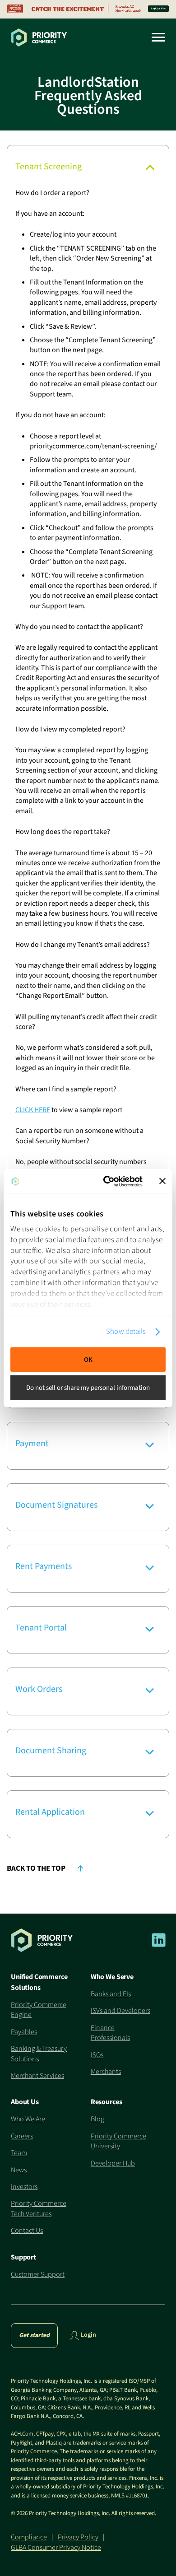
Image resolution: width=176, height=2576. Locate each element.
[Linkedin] (159, 1945)
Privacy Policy (78, 2537)
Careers (22, 2136)
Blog (97, 2119)
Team (19, 2153)
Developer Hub (113, 2163)
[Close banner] (162, 1181)
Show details (126, 1331)
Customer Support (38, 2274)
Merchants (106, 2072)
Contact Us (27, 2231)
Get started (34, 2335)
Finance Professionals (110, 2033)
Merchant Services (37, 2076)
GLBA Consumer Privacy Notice (56, 2548)
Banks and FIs (111, 1994)
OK (88, 1359)
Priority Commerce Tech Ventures (39, 2208)
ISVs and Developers (120, 2011)
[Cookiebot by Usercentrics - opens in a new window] (107, 1181)
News (19, 2170)
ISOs (97, 2055)
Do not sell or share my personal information (88, 1388)
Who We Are (28, 2119)
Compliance (29, 2537)
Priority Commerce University (118, 2141)
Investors (24, 2187)
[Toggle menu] (155, 37)
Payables (24, 2032)
